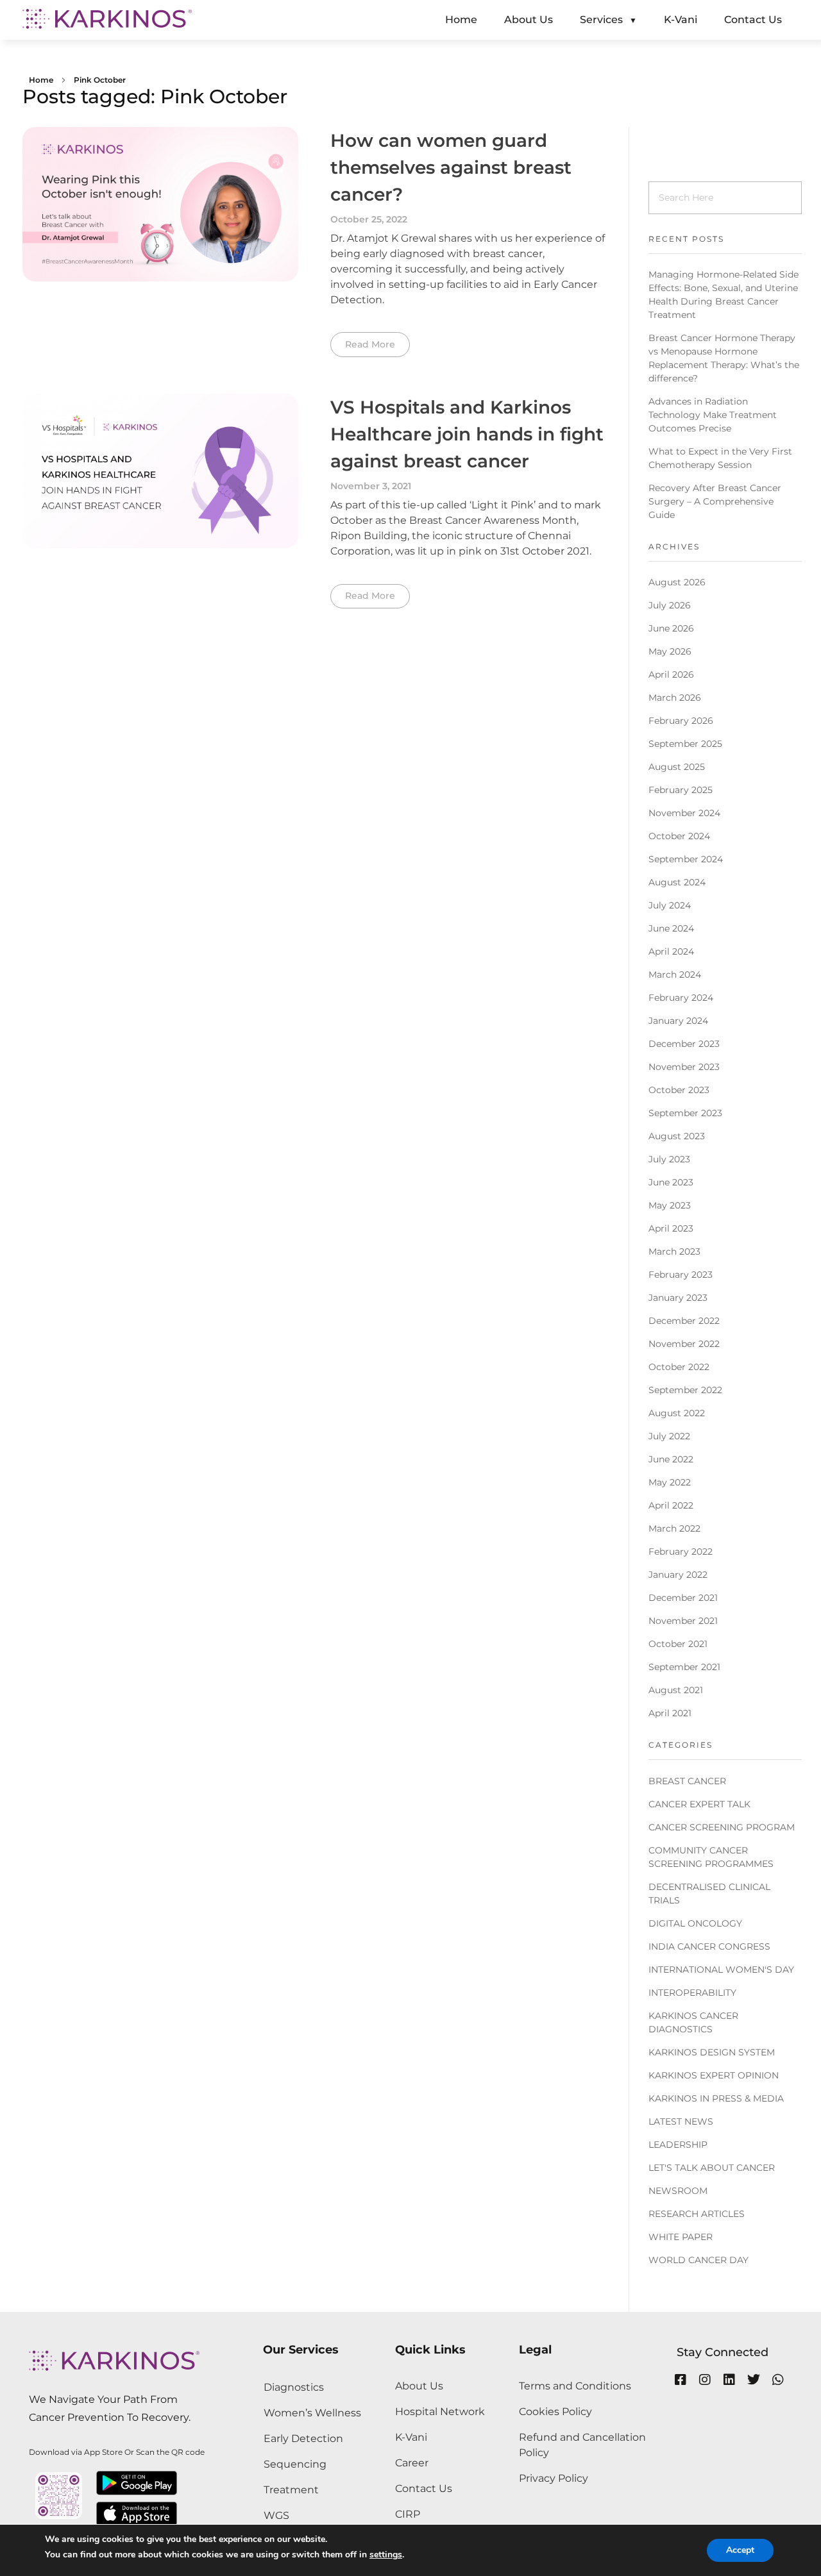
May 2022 (670, 1482)
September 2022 (685, 1390)
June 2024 (671, 928)
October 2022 (679, 1367)
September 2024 (686, 859)
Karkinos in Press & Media (716, 2098)
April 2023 (671, 1228)
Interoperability (692, 1993)
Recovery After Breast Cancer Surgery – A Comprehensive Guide (715, 501)
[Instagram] (705, 2380)
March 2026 (675, 698)
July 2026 (670, 605)
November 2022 (684, 1344)
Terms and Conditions (575, 2386)
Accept (740, 2550)
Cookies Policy (555, 2412)
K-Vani (411, 2437)
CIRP (408, 2514)
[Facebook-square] (681, 2380)
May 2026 (670, 651)
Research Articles (697, 2214)
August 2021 (676, 1690)
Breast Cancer (687, 1781)
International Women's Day (721, 1970)
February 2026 (681, 721)
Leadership (678, 2145)
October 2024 (679, 836)
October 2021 (678, 1644)
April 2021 (670, 1713)
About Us (419, 2386)
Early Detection (303, 2438)
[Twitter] (754, 2380)
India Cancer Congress (709, 1946)
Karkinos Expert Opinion (714, 2075)
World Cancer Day (698, 2260)
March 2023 (674, 1251)
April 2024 (671, 951)
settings (386, 2555)
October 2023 (679, 1090)
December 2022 (684, 1321)
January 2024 (678, 1021)
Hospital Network (440, 2412)
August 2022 (677, 1413)
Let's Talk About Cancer (712, 2168)
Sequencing (295, 2464)
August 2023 (677, 1136)
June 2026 (671, 628)
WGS (276, 2515)
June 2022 (671, 1459)
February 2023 (681, 1275)
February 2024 (681, 998)
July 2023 (669, 1159)
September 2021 (684, 1667)
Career (412, 2463)
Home (41, 80)
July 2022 (669, 1436)
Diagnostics (294, 2387)
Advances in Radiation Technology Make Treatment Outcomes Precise (713, 415)
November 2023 (684, 1067)
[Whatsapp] (778, 2380)
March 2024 (675, 974)
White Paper (681, 2237)
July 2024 (670, 905)
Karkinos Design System (712, 2052)
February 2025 (681, 790)
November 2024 (684, 813)
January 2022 (678, 1575)
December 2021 (683, 1598)
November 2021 (683, 1621)
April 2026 (671, 674)
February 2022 (681, 1551)
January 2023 (678, 1298)
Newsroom (678, 2191)
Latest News (681, 2121)
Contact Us (424, 2488)
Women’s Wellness (312, 2413)
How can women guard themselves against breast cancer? (451, 167)
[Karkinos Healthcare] (107, 19)
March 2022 (674, 1528)
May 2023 (670, 1205)
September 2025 (685, 744)
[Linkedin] (729, 2380)
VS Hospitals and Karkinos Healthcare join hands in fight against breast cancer (467, 434)
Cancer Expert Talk (699, 1804)
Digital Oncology (695, 1923)
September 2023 (685, 1113)
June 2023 (671, 1182)
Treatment (291, 2490)
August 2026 (677, 582)
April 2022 (671, 1505)
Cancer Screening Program (722, 1827)
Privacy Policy (554, 2478)
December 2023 (684, 1044)
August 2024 (677, 882)
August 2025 (677, 767)
